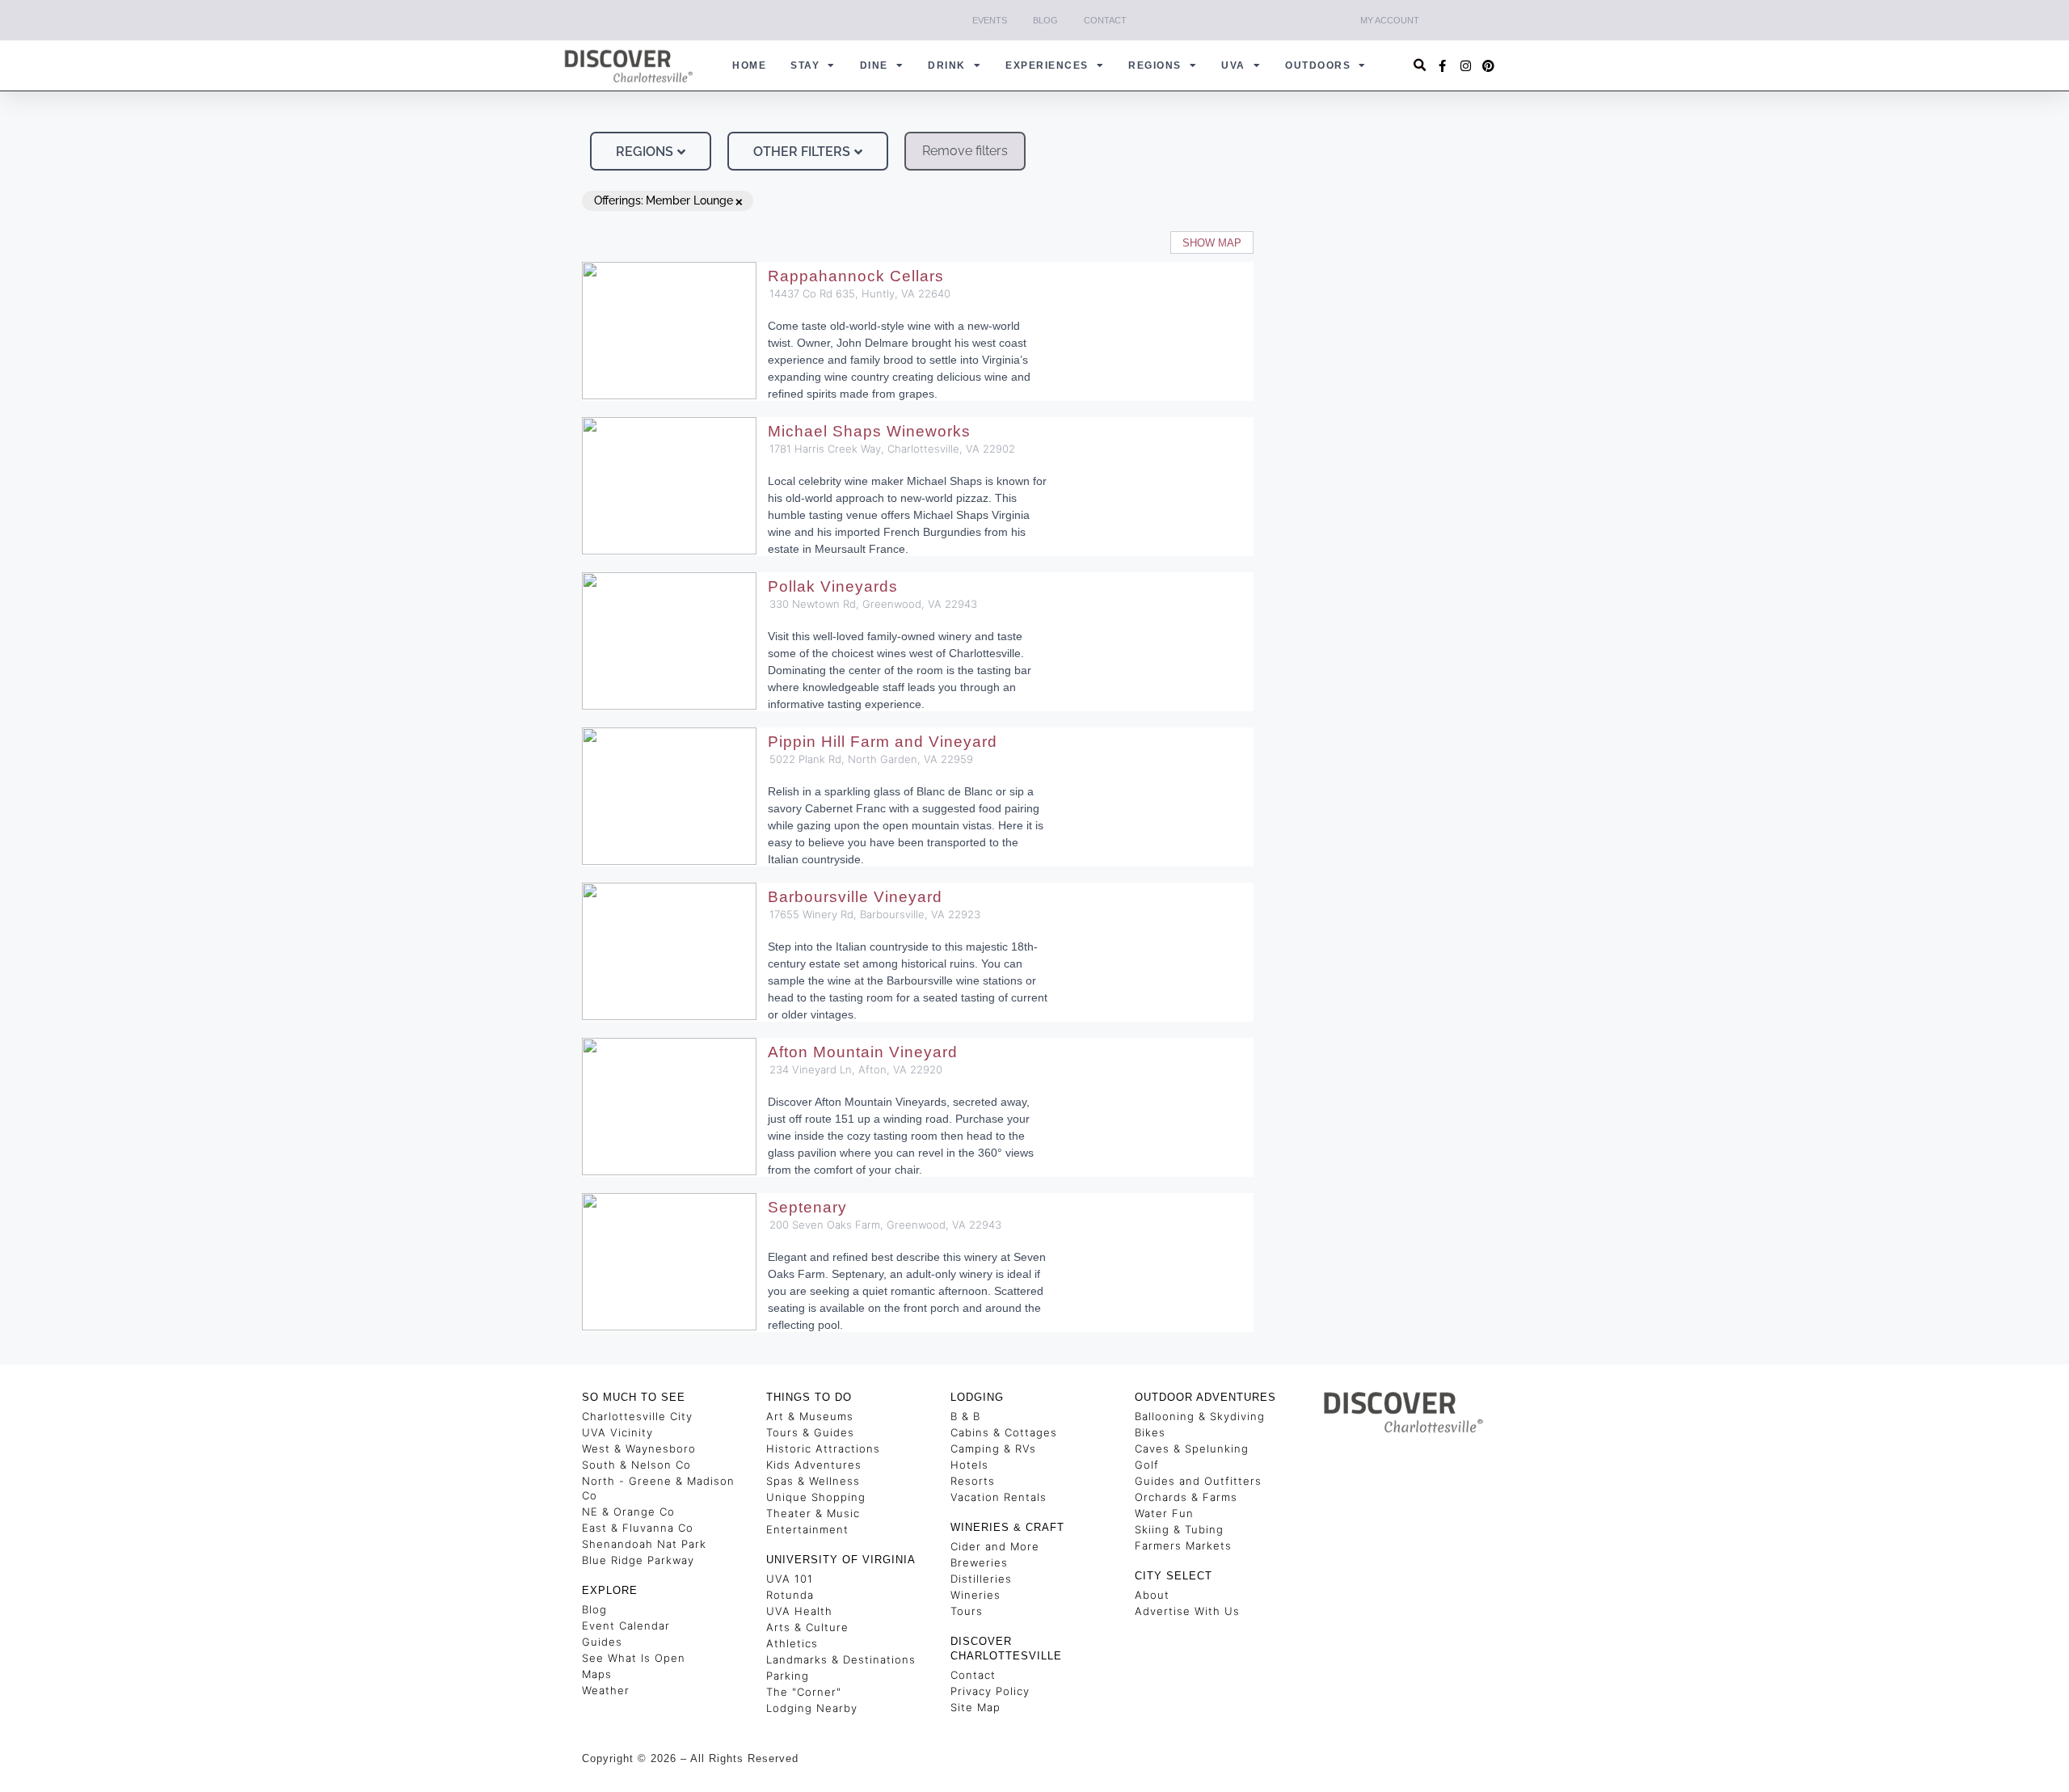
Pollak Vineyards (833, 586)
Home (749, 65)
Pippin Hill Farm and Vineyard (883, 742)
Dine (874, 65)
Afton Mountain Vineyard (863, 1052)
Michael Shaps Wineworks (869, 431)
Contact (1105, 20)
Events (990, 20)
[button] (1420, 66)
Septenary (807, 1207)
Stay (805, 65)
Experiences (1047, 65)
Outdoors (1318, 65)
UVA (1233, 65)
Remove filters (965, 151)
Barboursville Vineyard (855, 897)
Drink (947, 65)
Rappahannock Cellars (856, 276)
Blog (1045, 20)
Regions (1155, 65)
